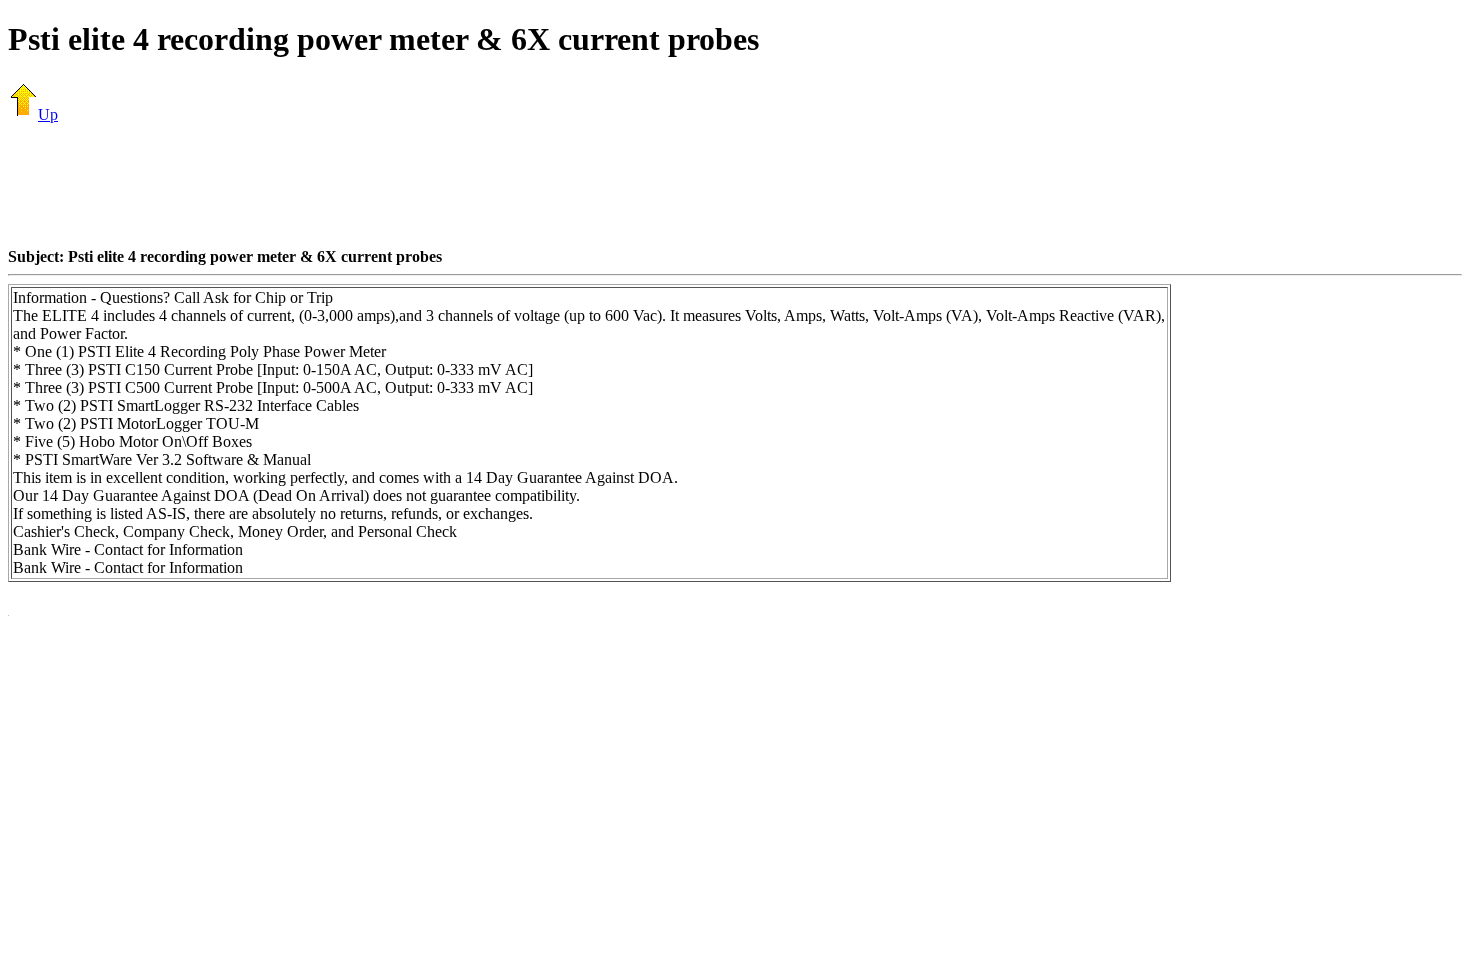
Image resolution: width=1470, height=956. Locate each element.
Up (48, 114)
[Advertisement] (735, 185)
